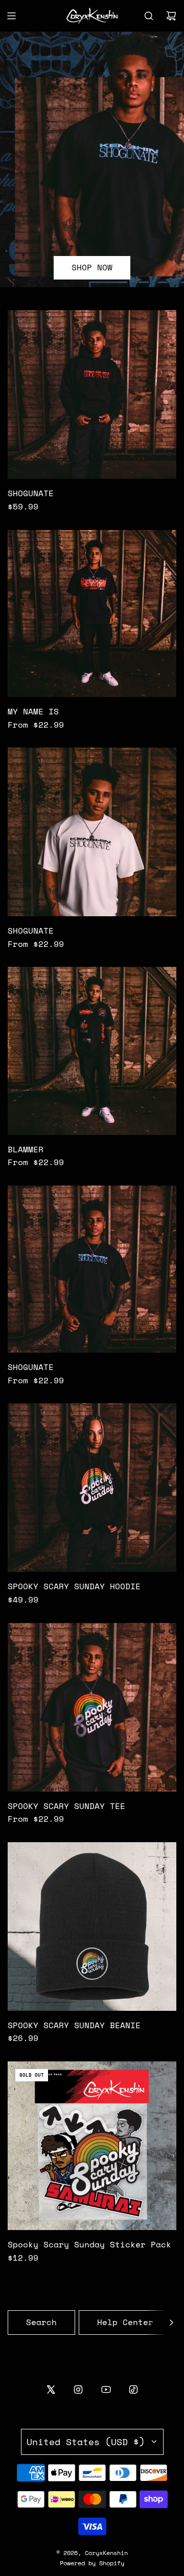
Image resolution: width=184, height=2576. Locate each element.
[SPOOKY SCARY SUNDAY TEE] (92, 1707)
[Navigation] (11, 16)
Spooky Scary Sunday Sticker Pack (89, 2244)
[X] (51, 2389)
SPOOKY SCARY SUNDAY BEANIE (74, 2025)
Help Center (125, 2322)
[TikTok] (133, 2389)
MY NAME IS (33, 711)
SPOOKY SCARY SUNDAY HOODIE (74, 1586)
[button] (171, 2323)
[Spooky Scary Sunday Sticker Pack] (92, 2146)
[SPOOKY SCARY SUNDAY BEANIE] (92, 1927)
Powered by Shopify (92, 2563)
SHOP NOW (92, 268)
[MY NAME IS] (92, 613)
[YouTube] (106, 2389)
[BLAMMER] (92, 1051)
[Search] (149, 16)
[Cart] (171, 16)
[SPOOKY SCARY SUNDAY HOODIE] (92, 1488)
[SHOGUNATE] (92, 394)
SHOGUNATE (31, 493)
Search (41, 2322)
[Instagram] (78, 2389)
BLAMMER (26, 1149)
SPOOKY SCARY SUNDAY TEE (66, 1806)
